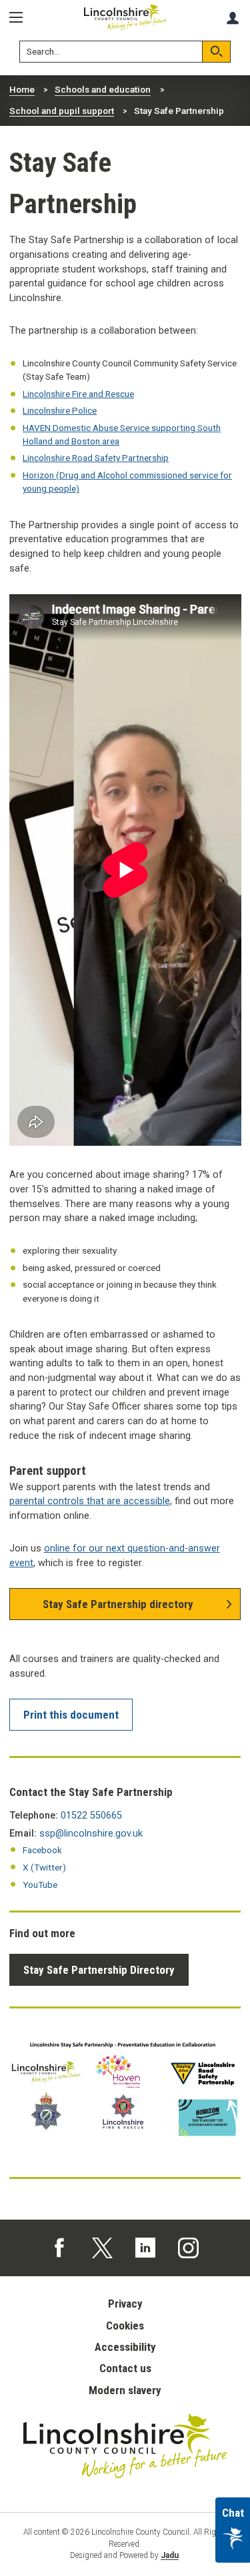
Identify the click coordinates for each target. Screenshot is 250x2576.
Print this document (71, 1715)
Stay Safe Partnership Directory (99, 1970)
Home (22, 89)
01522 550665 (91, 1816)
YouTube (40, 1885)
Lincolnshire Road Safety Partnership (96, 458)
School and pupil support (62, 111)
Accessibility (125, 2347)
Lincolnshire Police (60, 410)
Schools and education (103, 89)
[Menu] (21, 18)
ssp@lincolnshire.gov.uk (91, 1834)
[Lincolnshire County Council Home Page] (125, 17)
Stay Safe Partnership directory (118, 1604)
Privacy (125, 2304)
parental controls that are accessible (90, 1501)
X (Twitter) (44, 1867)
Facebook (42, 1850)
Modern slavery (125, 2390)
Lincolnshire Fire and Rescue (78, 394)
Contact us (125, 2368)
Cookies (125, 2326)
